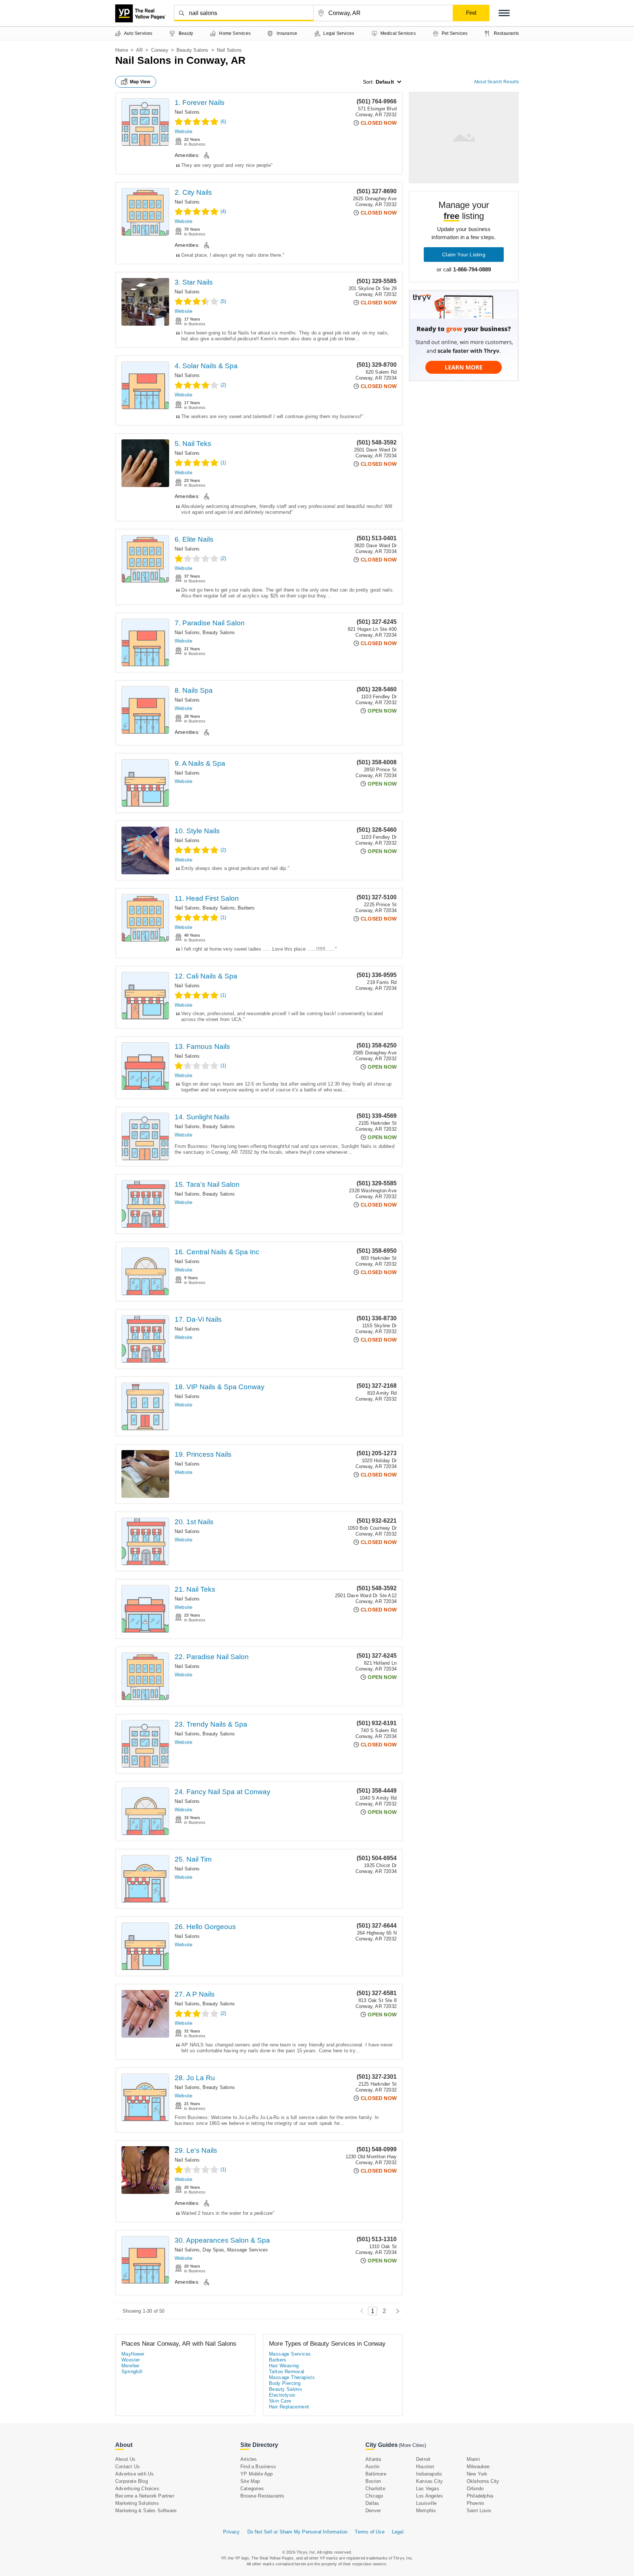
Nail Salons (187, 112)
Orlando (475, 2489)
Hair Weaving (284, 2366)
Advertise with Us (134, 2474)
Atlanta (373, 2459)
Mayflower (133, 2354)
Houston (425, 2467)
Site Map (250, 2481)
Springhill (132, 2372)
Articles (249, 2459)
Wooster (131, 2360)
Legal (398, 2532)
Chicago (374, 2496)
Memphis (426, 2511)
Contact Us (127, 2467)
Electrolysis (282, 2395)
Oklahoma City (483, 2481)
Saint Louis (479, 2511)
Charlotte (375, 2489)
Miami (473, 2459)
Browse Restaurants (263, 2496)
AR (139, 50)
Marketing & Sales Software (146, 2511)
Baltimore (376, 2474)
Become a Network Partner (145, 2496)
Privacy (231, 2532)
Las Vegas (428, 2489)
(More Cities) (412, 2445)
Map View (140, 82)
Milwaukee (478, 2467)
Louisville (426, 2503)
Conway (160, 50)
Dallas (372, 2503)
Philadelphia (480, 2496)
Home (122, 50)
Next (396, 2311)
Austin (372, 2467)
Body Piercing (285, 2383)
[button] (504, 13)
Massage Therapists (292, 2377)
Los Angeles (429, 2496)
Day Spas (213, 2250)
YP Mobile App (257, 2474)
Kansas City (429, 2481)
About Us (125, 2459)
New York (477, 2474)
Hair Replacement (289, 2407)
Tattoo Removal (287, 2372)
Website (183, 131)
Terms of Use (369, 2532)
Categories (252, 2489)
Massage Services (247, 2250)
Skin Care (280, 2401)
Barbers (246, 908)
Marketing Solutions (137, 2503)
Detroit (423, 2459)
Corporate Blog (132, 2481)
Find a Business (258, 2467)
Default (385, 82)
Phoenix (475, 2503)
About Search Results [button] (496, 82)
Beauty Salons (193, 50)
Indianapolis (429, 2474)
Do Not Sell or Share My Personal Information (298, 2532)
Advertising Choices (137, 2489)
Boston (373, 2481)
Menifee (130, 2366)
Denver (373, 2511)
